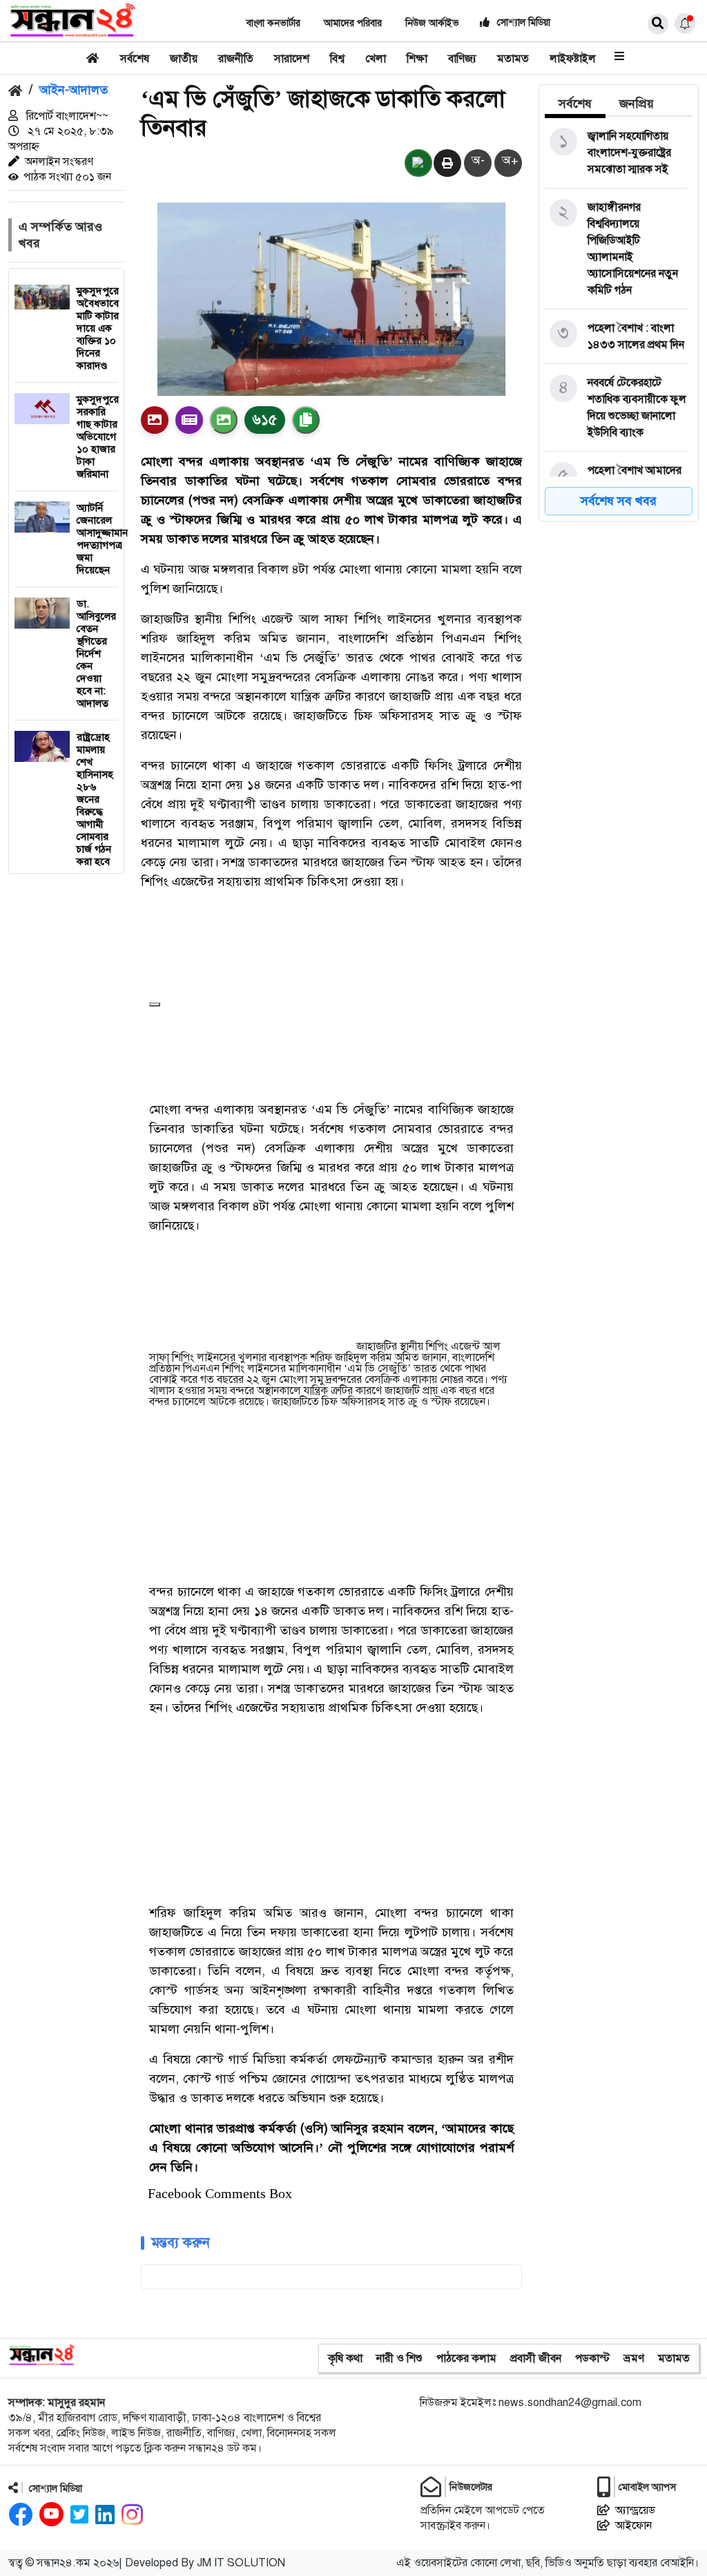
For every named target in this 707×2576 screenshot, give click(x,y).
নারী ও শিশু (399, 2358)
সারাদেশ (292, 59)
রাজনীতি (236, 59)
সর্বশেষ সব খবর (619, 501)
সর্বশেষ (135, 59)
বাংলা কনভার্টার (273, 23)
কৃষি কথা (345, 2358)
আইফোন (633, 2526)
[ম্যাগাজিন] (189, 420)
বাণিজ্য (462, 59)
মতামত (513, 59)
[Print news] (447, 164)
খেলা (376, 59)
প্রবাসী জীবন (536, 2358)
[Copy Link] (306, 420)
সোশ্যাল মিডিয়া (522, 22)
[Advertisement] (260, 942)
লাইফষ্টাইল (573, 59)
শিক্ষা (417, 59)
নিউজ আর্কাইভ (432, 23)
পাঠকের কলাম (466, 2358)
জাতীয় (184, 59)
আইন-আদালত (74, 90)
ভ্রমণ (634, 2358)
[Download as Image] (224, 420)
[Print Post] (155, 420)
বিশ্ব (337, 59)
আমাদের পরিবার (353, 23)
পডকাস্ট (592, 2358)
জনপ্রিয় (637, 104)
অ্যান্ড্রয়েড (635, 2510)
